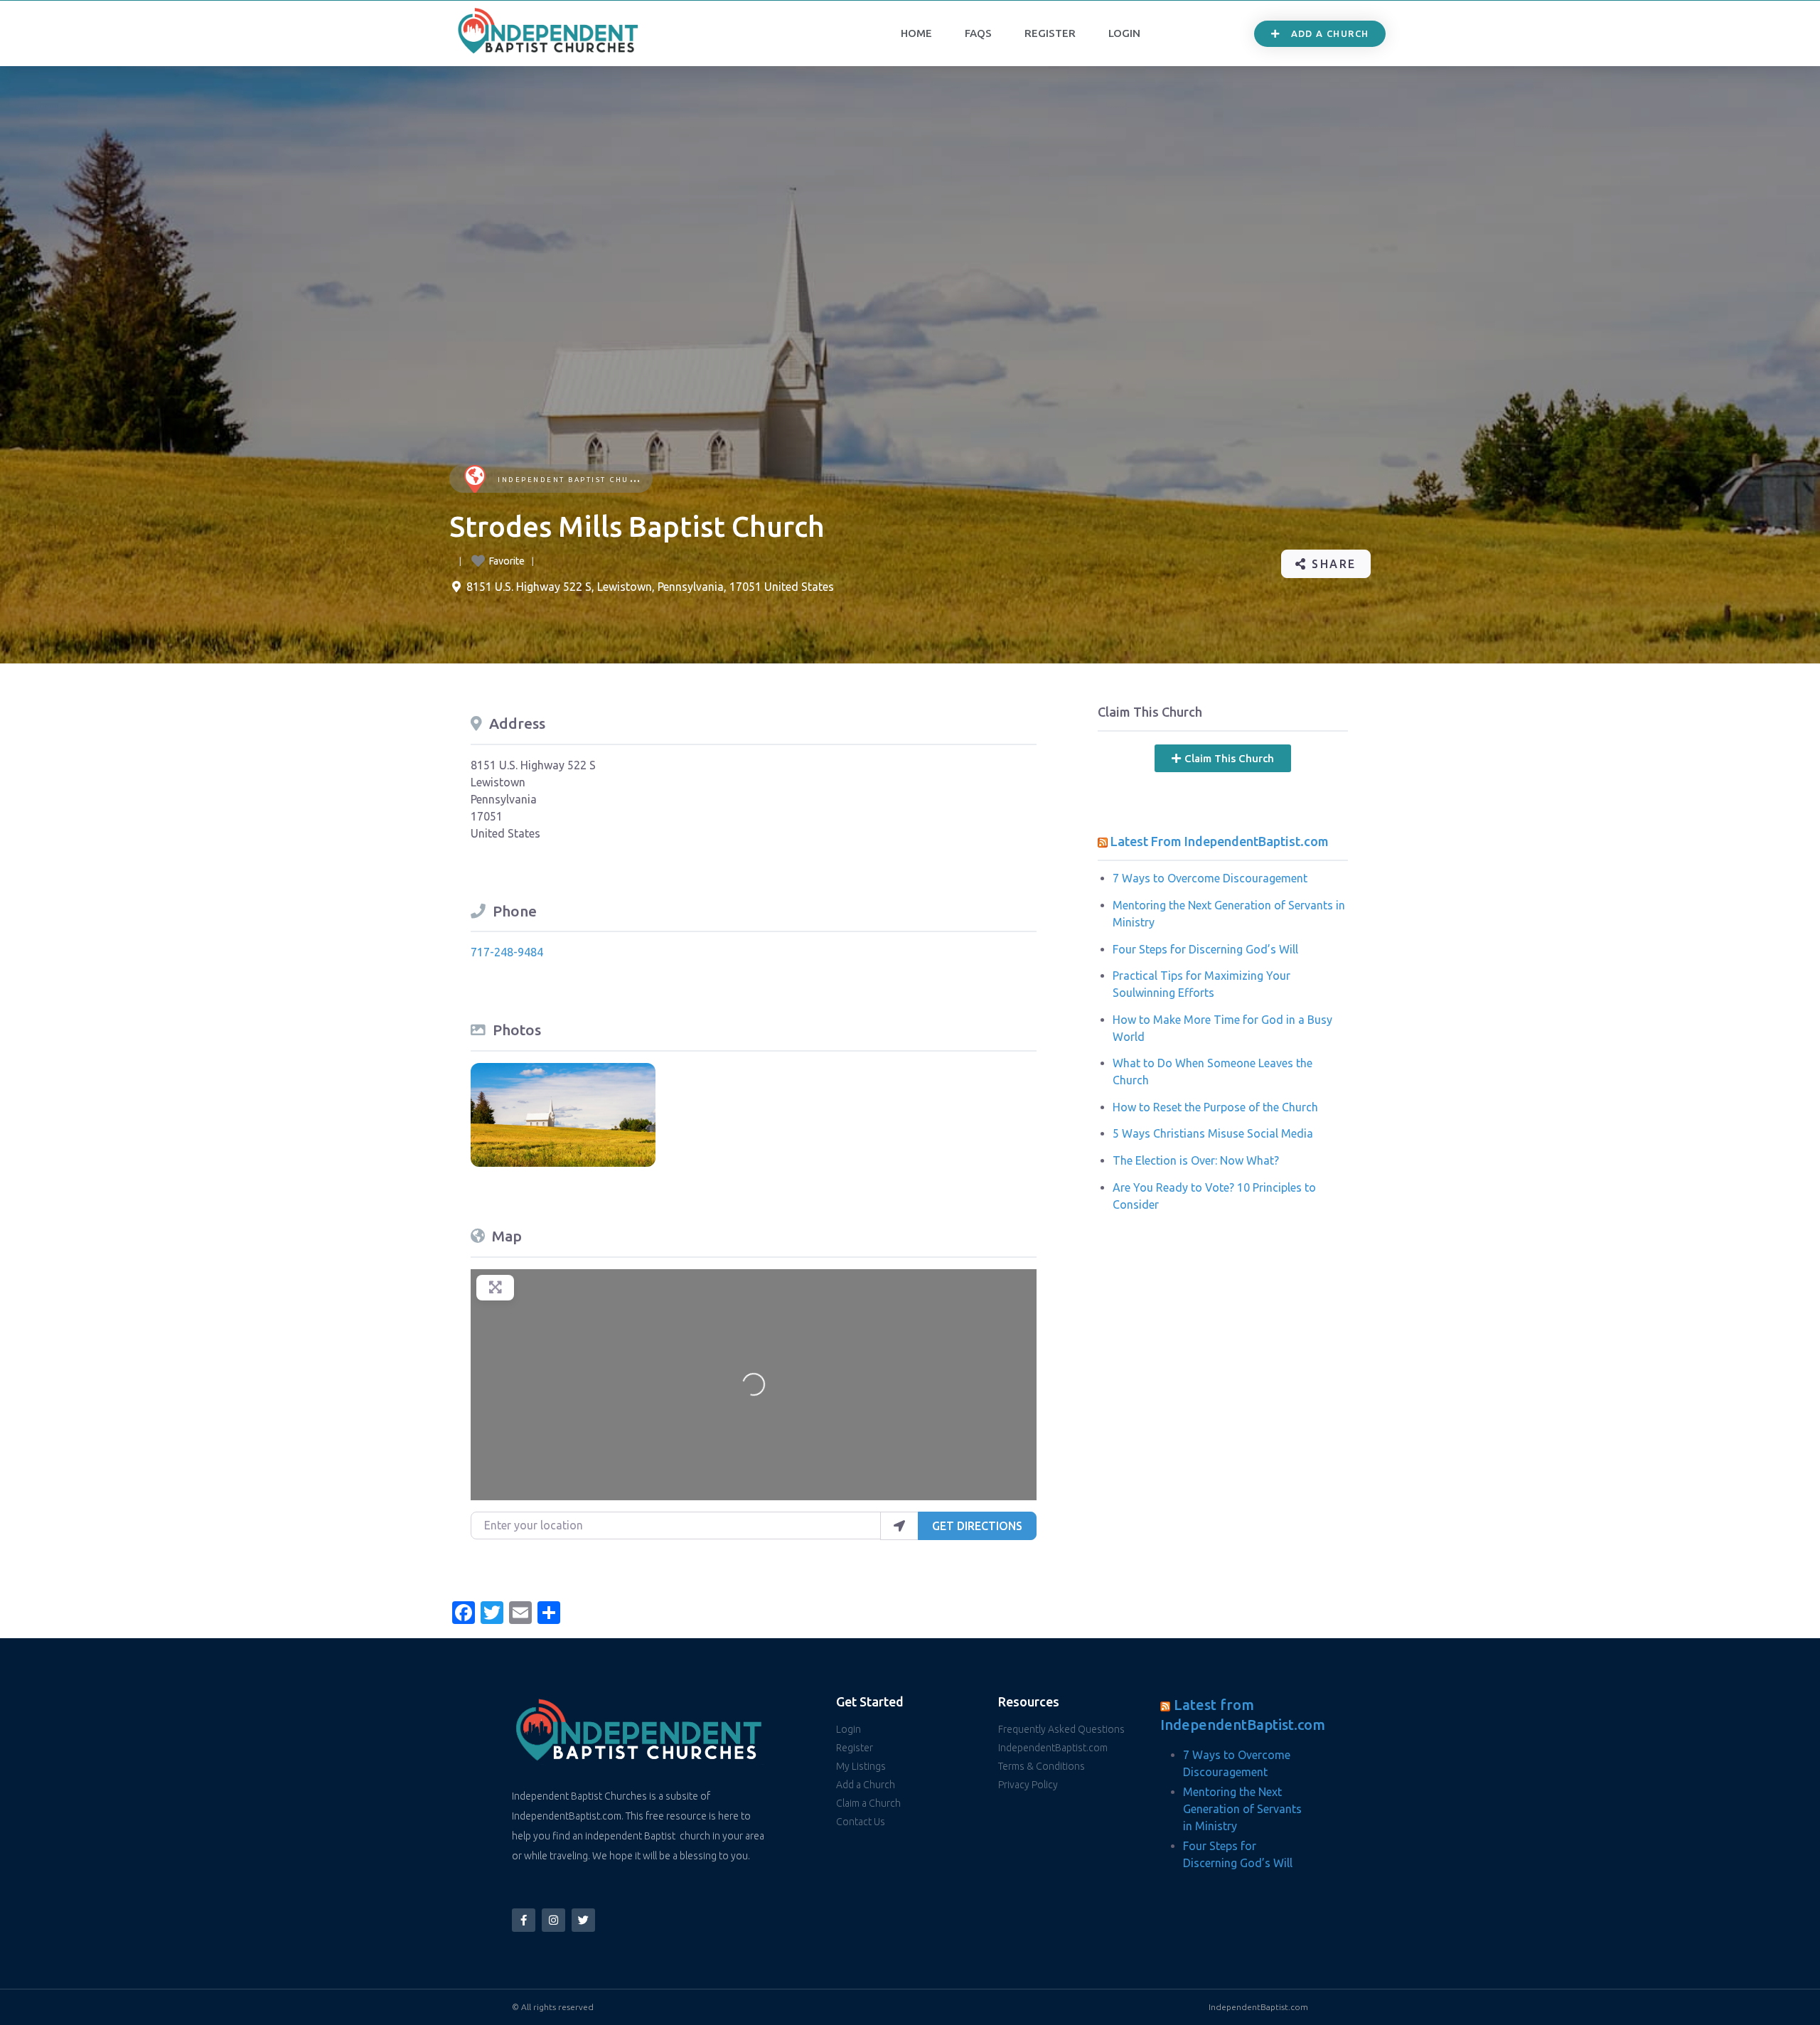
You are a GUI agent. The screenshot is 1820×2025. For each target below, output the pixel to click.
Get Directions (977, 1526)
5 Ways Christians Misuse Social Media (1213, 1133)
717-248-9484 (507, 952)
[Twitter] (583, 1920)
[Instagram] (553, 1920)
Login (1124, 33)
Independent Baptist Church (573, 480)
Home (916, 33)
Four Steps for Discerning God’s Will (1205, 949)
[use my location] (899, 1526)
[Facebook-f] (524, 1920)
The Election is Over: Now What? (1196, 1160)
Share (1332, 564)
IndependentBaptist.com (1258, 2007)
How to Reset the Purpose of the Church (1215, 1107)
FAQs (978, 33)
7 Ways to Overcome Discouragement (1210, 878)
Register (1050, 33)
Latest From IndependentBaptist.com (1220, 841)
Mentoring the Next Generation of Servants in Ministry (1242, 1809)
